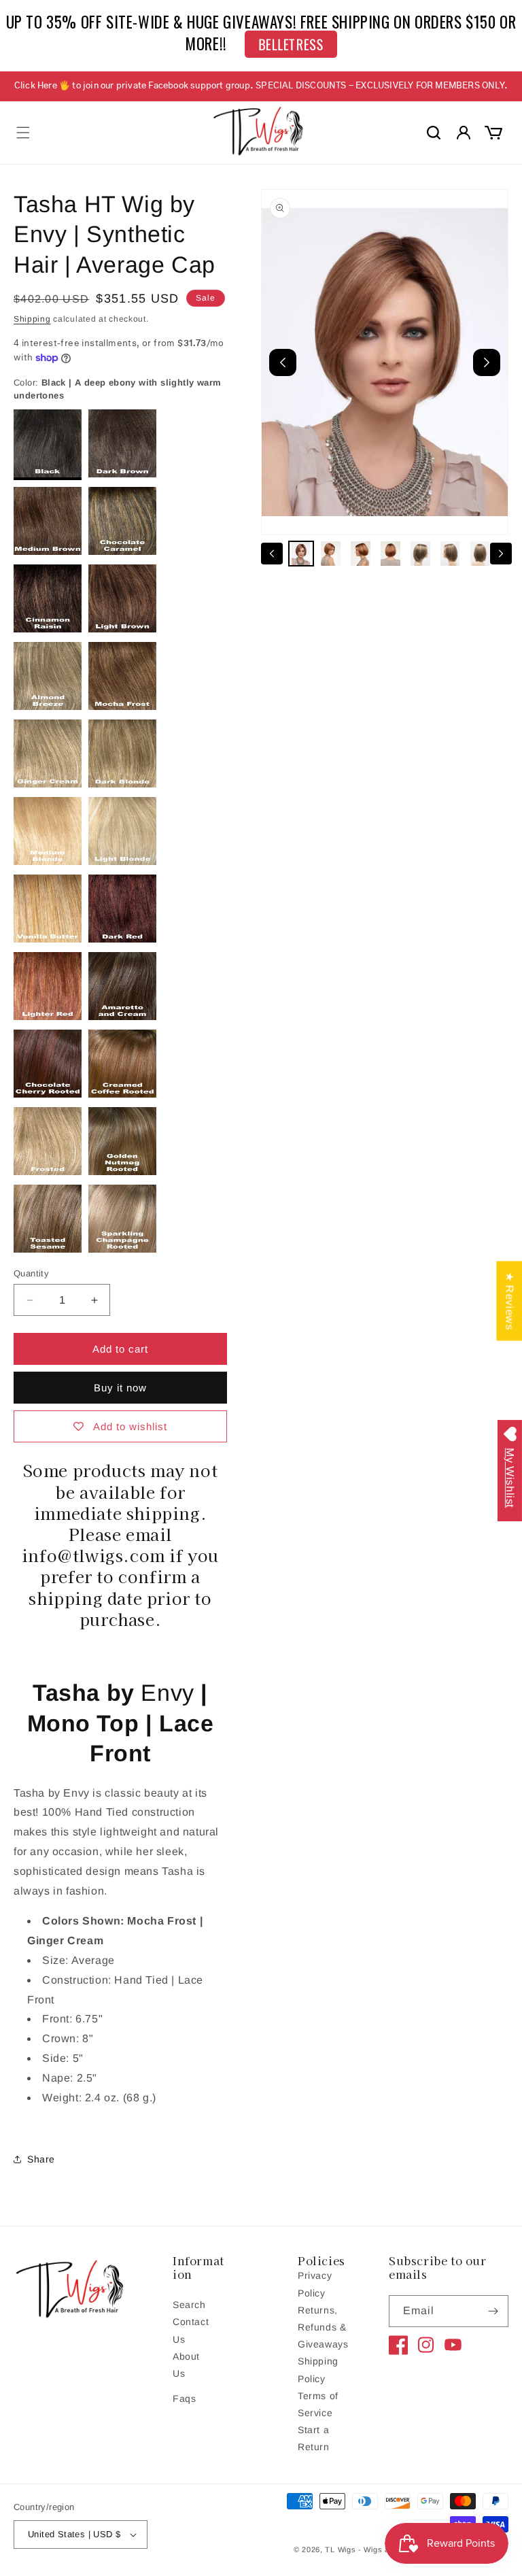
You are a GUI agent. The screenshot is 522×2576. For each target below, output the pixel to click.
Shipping (32, 319)
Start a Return (314, 2438)
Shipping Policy (318, 2370)
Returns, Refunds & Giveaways (323, 2327)
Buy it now (120, 1388)
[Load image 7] (480, 554)
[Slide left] (272, 554)
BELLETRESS (291, 44)
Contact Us (191, 2330)
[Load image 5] (420, 554)
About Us (186, 2365)
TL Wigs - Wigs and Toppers (378, 2549)
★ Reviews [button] (509, 1301)
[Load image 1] (301, 554)
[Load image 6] (450, 554)
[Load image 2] (331, 554)
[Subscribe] (493, 2311)
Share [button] (41, 2159)
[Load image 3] (361, 554)
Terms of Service (318, 2404)
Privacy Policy (315, 2284)
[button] (23, 133)
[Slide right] (501, 554)
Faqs (184, 2399)
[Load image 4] (391, 554)
